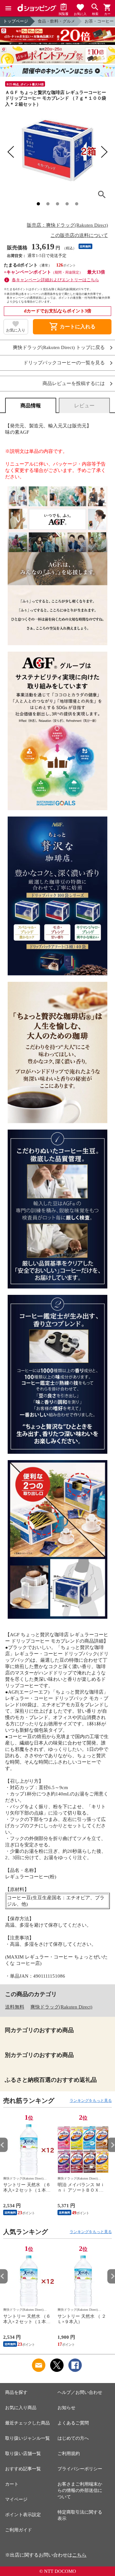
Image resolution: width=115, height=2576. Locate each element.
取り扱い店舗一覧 (23, 2454)
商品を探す (16, 2392)
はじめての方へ (73, 2438)
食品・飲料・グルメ (56, 21)
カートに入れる (72, 327)
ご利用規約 (69, 2454)
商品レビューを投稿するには (74, 384)
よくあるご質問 (73, 2423)
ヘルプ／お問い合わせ (80, 2392)
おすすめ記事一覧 (23, 2469)
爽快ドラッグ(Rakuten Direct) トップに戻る (59, 348)
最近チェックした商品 (27, 2423)
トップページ (16, 21)
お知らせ (66, 2408)
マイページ (16, 2499)
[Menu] (8, 8)
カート (12, 2484)
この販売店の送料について (79, 235)
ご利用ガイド (19, 2530)
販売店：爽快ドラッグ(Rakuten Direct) (67, 225)
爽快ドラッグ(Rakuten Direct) (61, 2007)
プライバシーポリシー (80, 2469)
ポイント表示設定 (23, 2515)
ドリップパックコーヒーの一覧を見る (64, 363)
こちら (79, 2555)
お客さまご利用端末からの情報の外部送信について (80, 2490)
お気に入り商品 (21, 2408)
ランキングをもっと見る (91, 2101)
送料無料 (15, 2007)
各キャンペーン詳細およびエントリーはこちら (55, 280)
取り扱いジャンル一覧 (27, 2438)
